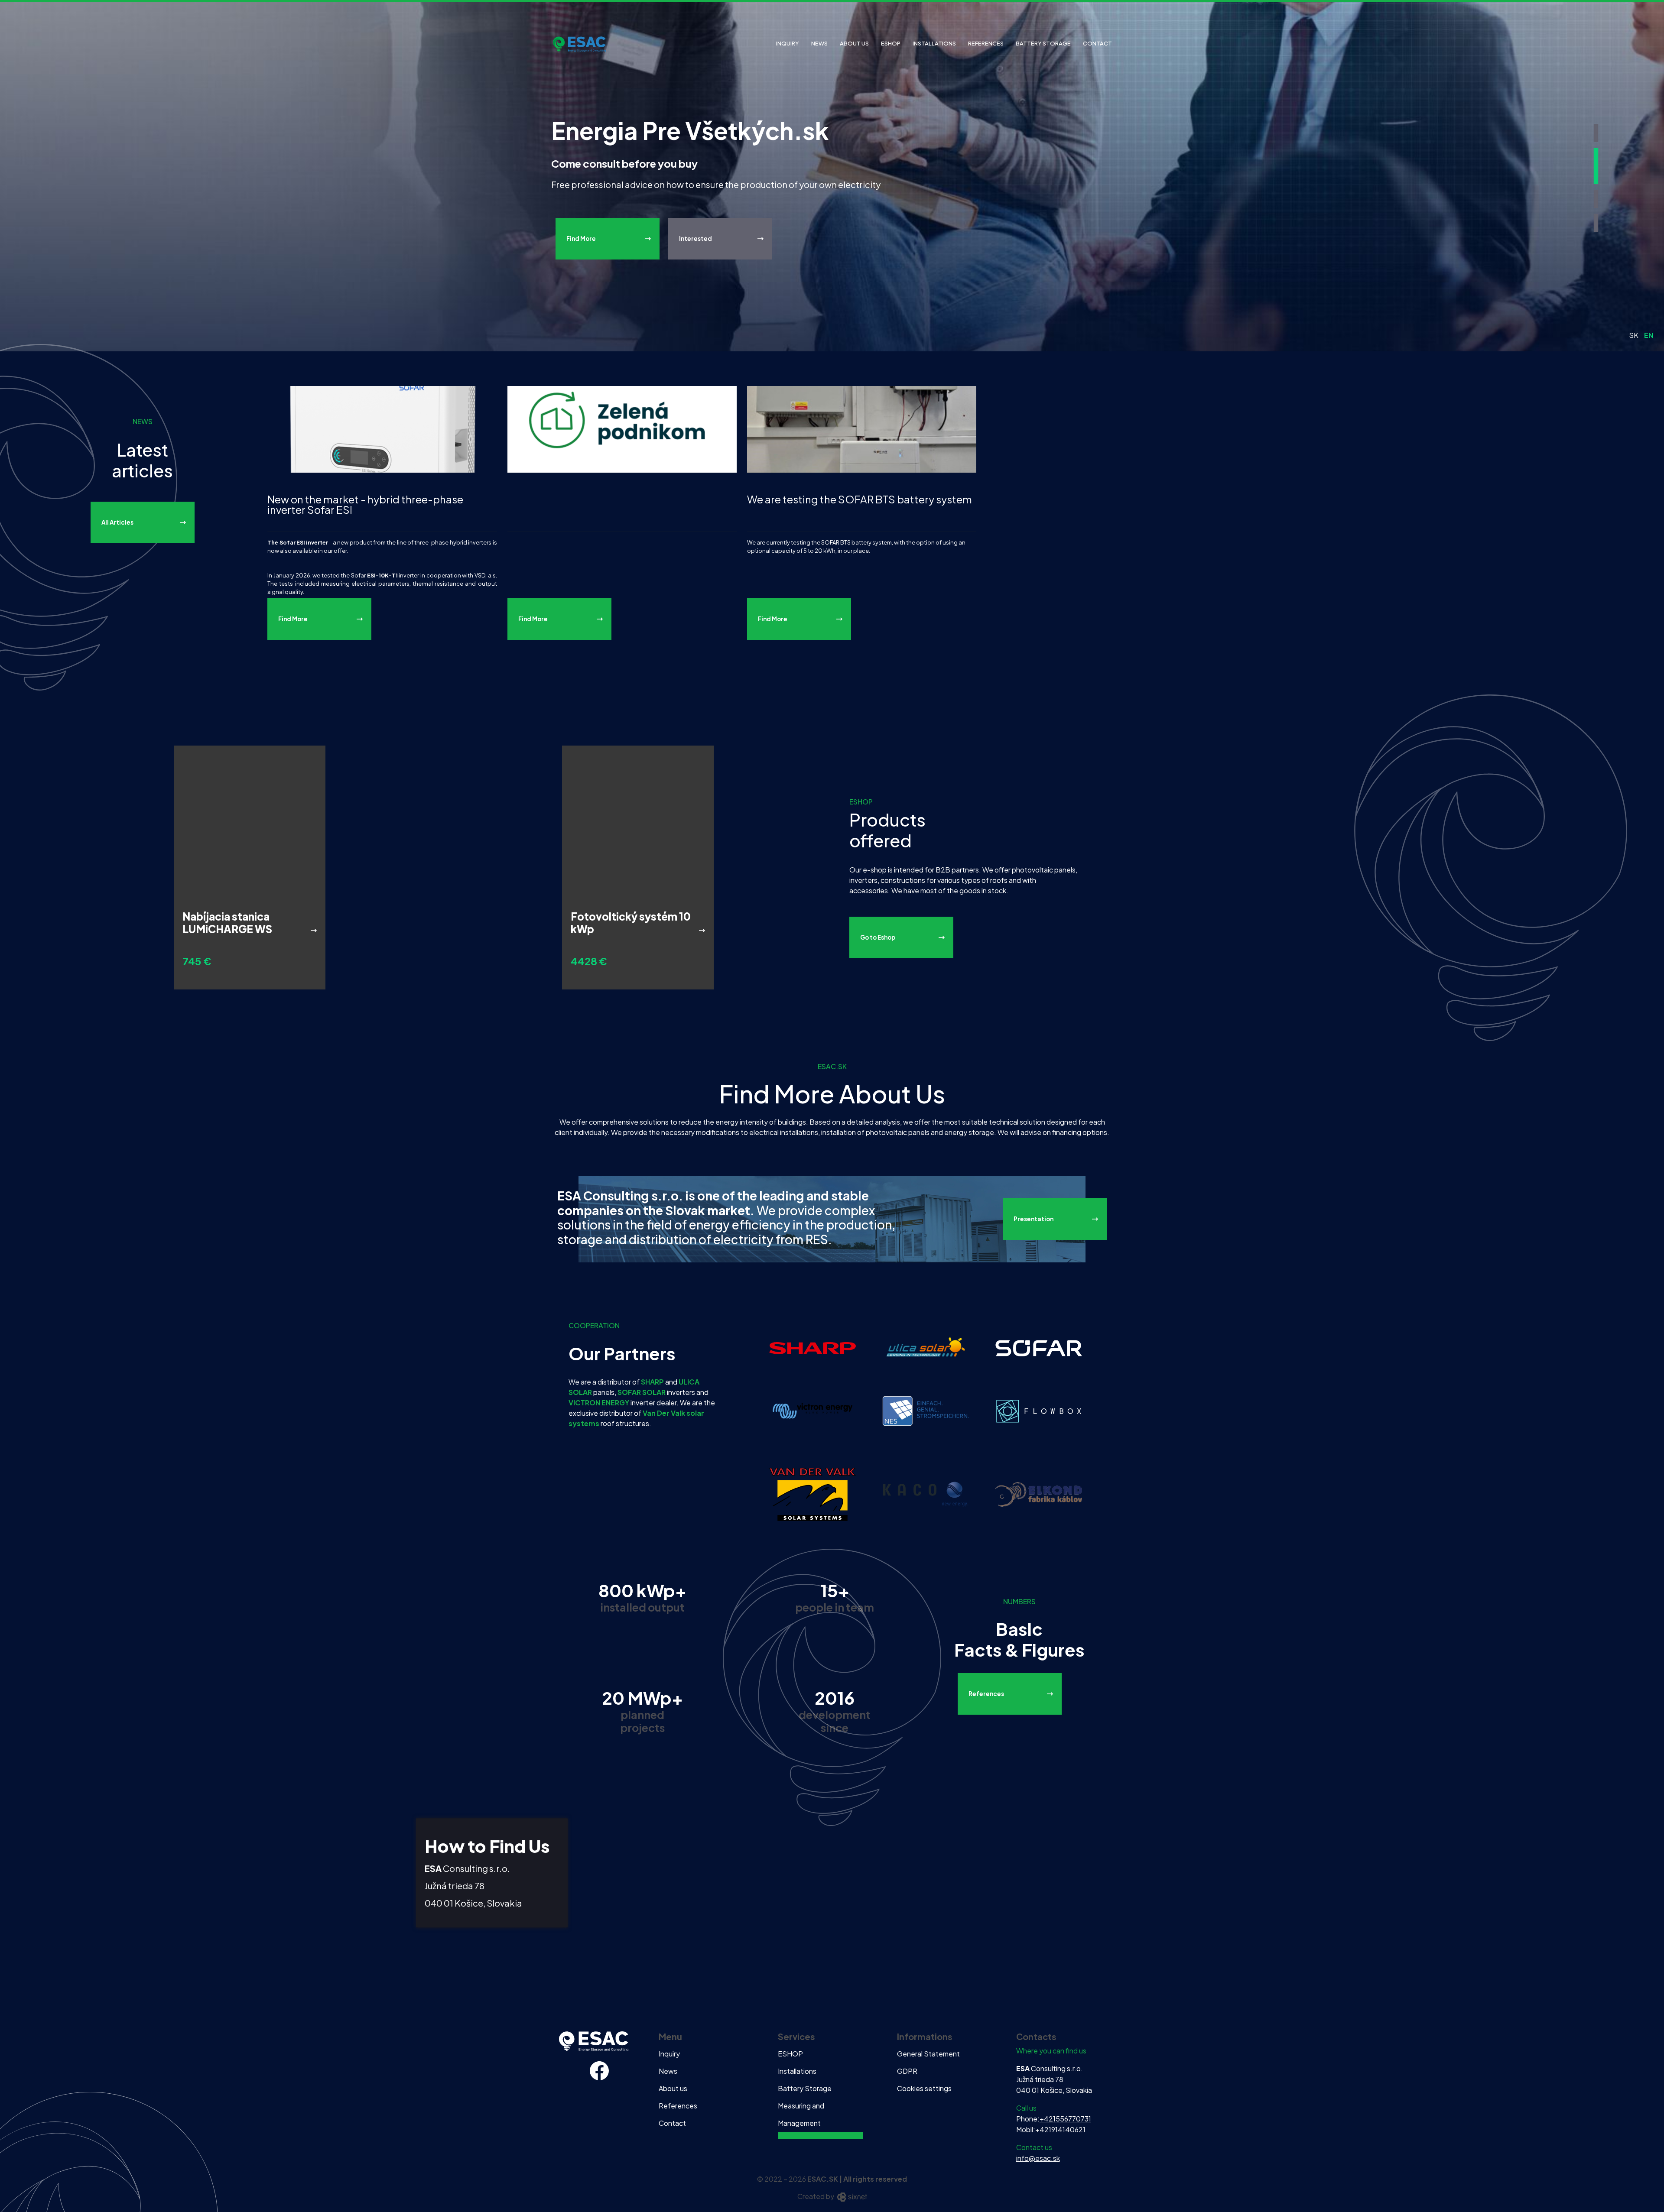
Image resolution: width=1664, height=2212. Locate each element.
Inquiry (788, 43)
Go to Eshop (878, 937)
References (986, 43)
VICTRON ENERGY (599, 1403)
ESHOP (891, 43)
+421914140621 (1060, 2129)
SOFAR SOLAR (642, 1392)
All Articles (117, 522)
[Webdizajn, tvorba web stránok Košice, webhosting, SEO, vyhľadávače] (851, 2196)
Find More (581, 271)
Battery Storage (1043, 43)
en (1649, 335)
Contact (1097, 43)
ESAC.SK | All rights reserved (857, 2179)
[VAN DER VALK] (812, 1494)
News (819, 43)
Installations (934, 43)
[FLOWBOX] (1039, 1410)
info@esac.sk (1038, 2158)
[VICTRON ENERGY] (812, 1410)
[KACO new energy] (926, 1494)
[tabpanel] (832, 176)
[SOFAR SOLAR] (1039, 1347)
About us (854, 43)
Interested (695, 271)
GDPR (907, 2071)
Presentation (1033, 1219)
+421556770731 (1065, 2119)
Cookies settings (924, 2088)
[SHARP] (812, 1347)
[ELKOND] (1039, 1494)
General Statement (928, 2054)
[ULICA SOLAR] (926, 1347)
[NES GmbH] (926, 1410)
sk (1634, 335)
